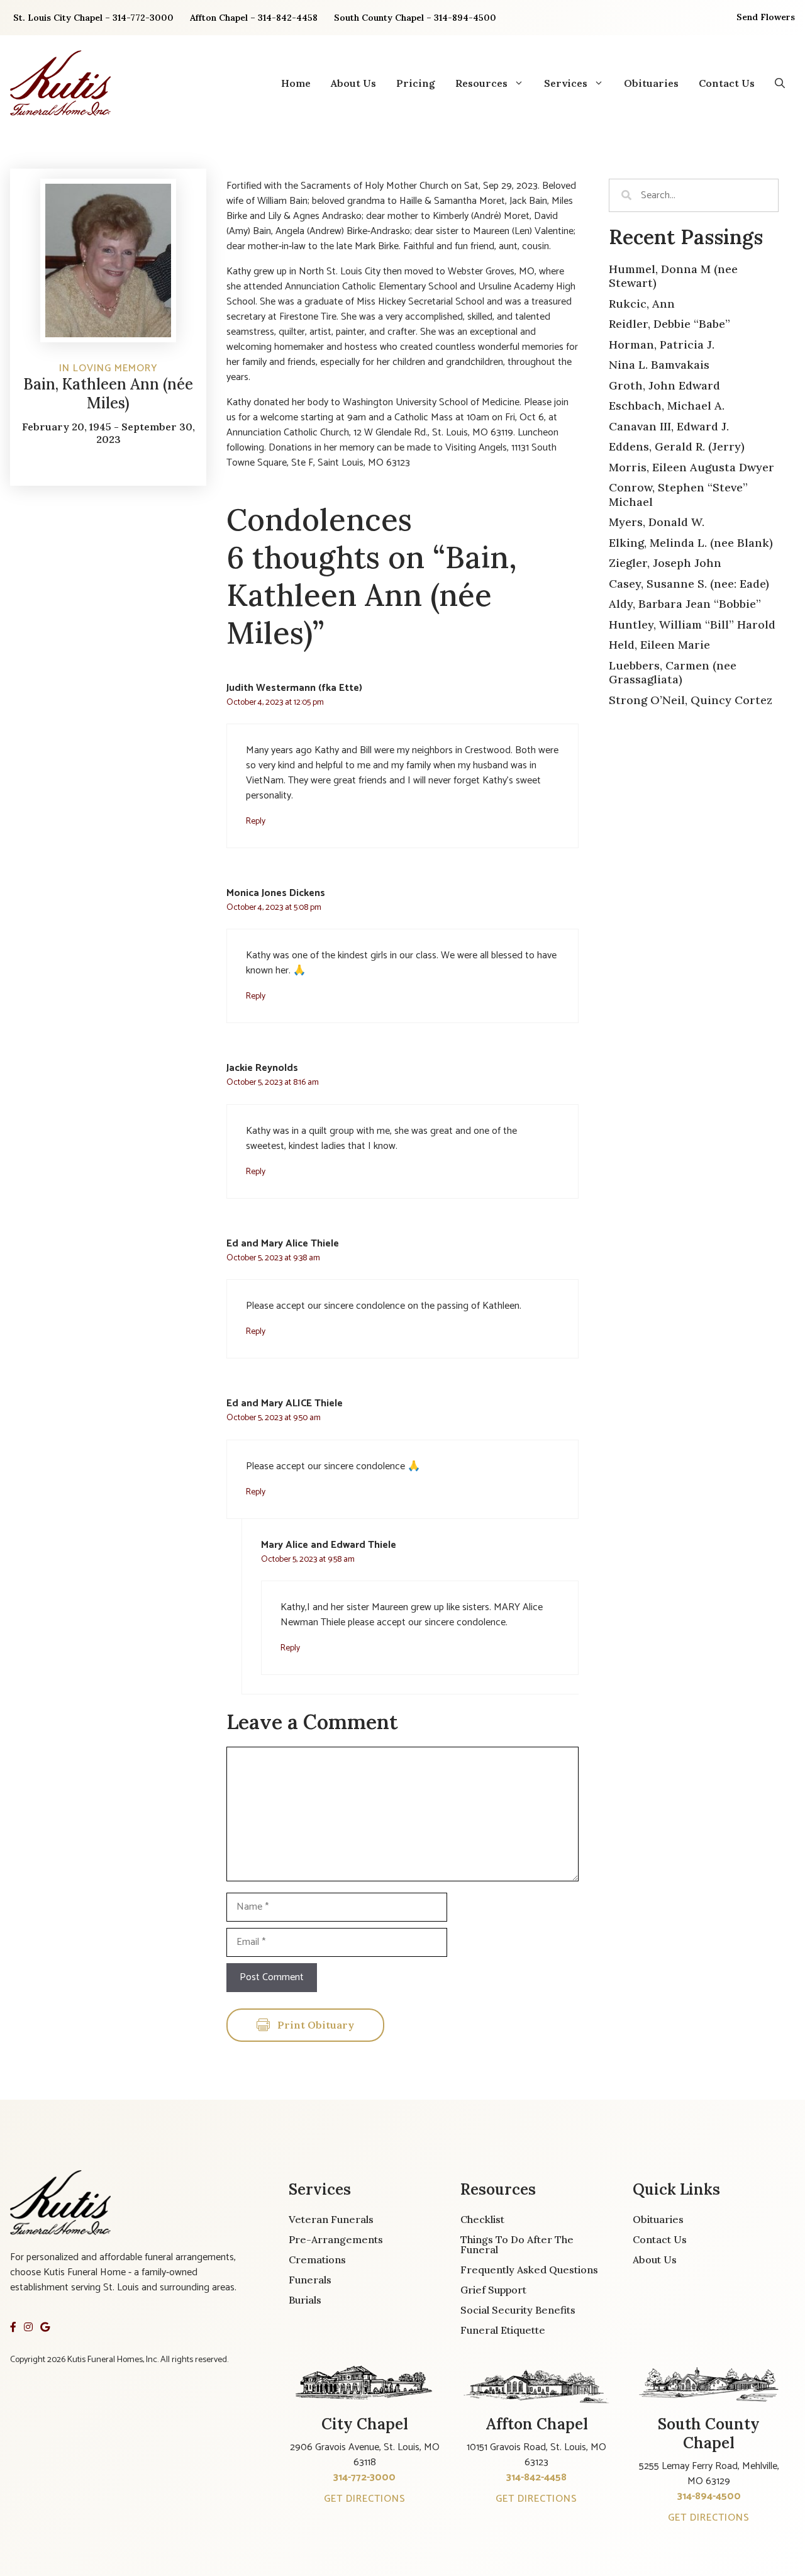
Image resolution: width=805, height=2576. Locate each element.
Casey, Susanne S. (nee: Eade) (689, 584)
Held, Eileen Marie (659, 645)
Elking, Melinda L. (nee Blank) (691, 543)
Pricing (416, 83)
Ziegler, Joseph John (665, 563)
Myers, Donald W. (657, 522)
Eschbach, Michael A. (667, 406)
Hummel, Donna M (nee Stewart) (673, 276)
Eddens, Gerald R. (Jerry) (677, 446)
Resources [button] (481, 83)
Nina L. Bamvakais (659, 365)
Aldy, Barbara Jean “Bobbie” (685, 604)
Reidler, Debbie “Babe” (669, 324)
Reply (256, 821)
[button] (780, 83)
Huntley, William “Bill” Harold (692, 624)
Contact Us (727, 83)
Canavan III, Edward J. (669, 426)
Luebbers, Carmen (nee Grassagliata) (673, 673)
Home (296, 83)
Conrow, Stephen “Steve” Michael (678, 495)
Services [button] (566, 83)
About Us (353, 83)
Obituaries (651, 83)
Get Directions (365, 2499)
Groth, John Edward (664, 385)
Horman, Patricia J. (662, 344)
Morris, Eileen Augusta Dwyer (691, 467)
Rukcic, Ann (642, 304)
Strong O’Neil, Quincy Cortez (691, 700)
